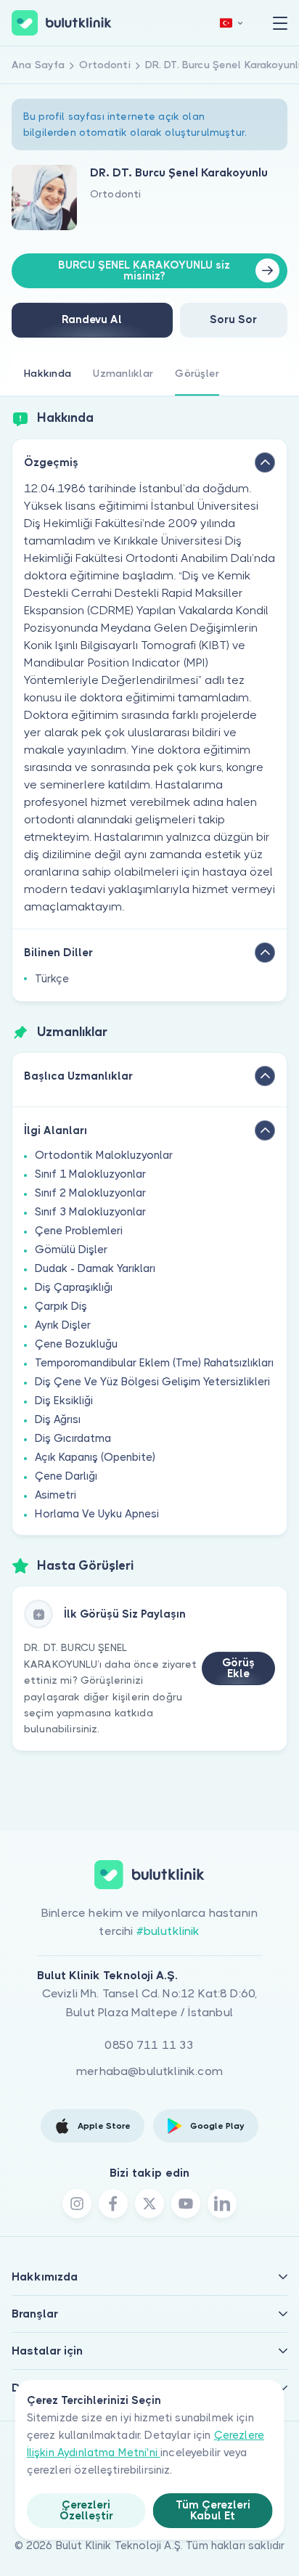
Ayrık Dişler (63, 1325)
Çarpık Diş (61, 1306)
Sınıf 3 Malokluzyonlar (90, 1212)
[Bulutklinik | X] (149, 2204)
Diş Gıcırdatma (73, 1438)
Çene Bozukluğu (76, 1344)
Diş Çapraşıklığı (74, 1287)
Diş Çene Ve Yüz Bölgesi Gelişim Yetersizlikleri (152, 1382)
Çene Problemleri (79, 1231)
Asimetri (56, 1495)
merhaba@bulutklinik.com (149, 2071)
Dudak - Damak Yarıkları (95, 1268)
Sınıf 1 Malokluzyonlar (90, 1174)
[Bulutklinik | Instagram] (77, 2204)
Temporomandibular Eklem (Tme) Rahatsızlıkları (154, 1363)
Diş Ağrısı (58, 1419)
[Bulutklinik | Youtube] (186, 2204)
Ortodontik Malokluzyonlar (104, 1155)
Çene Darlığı (66, 1476)
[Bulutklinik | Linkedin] (222, 2204)
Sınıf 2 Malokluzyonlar (90, 1193)
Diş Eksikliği (64, 1401)
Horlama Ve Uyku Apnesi (97, 1514)
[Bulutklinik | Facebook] (113, 2204)
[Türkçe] (232, 23)
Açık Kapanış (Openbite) (95, 1457)
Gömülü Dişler (71, 1250)
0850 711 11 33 (149, 2045)
